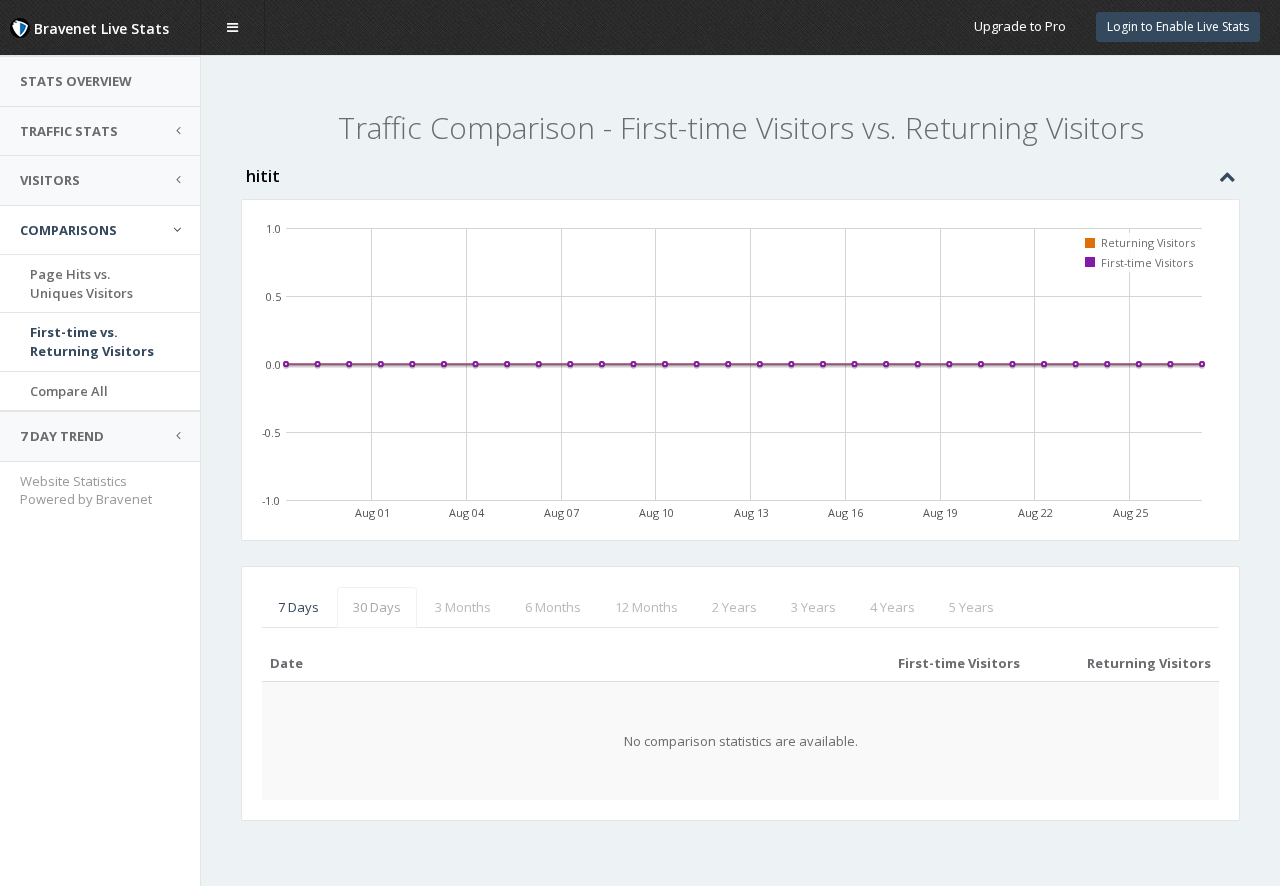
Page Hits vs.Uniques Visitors (81, 283)
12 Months (646, 607)
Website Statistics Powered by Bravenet (86, 490)
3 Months (463, 607)
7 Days (298, 607)
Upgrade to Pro (1020, 26)
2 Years (734, 607)
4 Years (892, 607)
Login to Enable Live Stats (1178, 26)
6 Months (553, 607)
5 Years (971, 607)
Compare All (69, 391)
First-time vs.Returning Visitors (92, 341)
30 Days (377, 607)
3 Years (813, 607)
